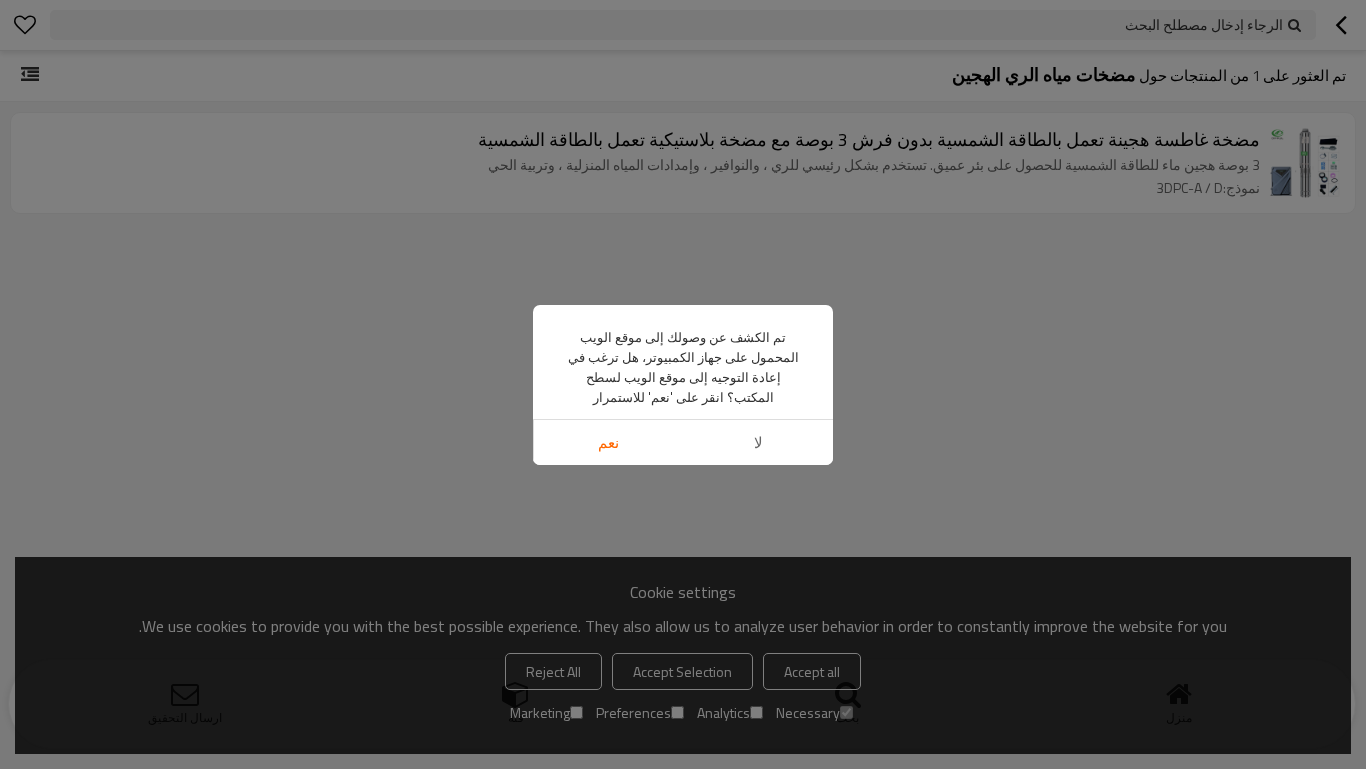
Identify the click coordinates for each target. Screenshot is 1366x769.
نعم (608, 442)
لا (758, 442)
